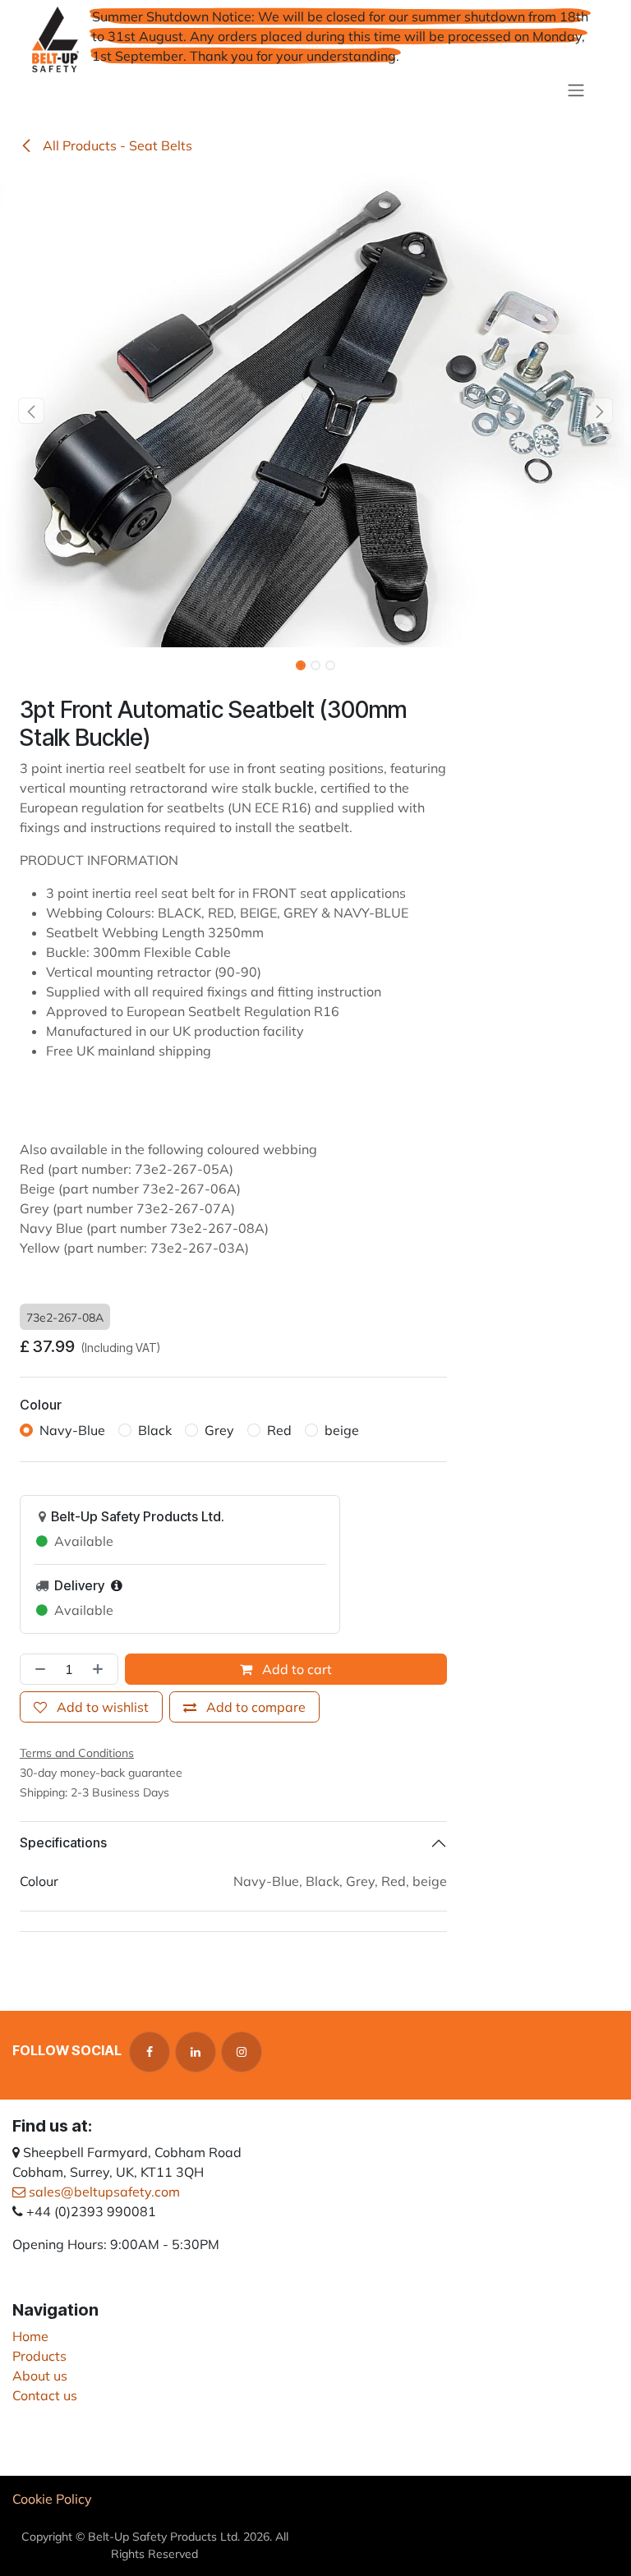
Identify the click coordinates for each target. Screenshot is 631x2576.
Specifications (63, 1842)
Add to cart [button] (295, 1669)
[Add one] (101, 1669)
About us (40, 2376)
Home (30, 2336)
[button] (32, 411)
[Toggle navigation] (576, 90)
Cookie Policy (52, 2499)
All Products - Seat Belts (116, 145)
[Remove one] (37, 1669)
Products (39, 2356)
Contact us (45, 2395)
